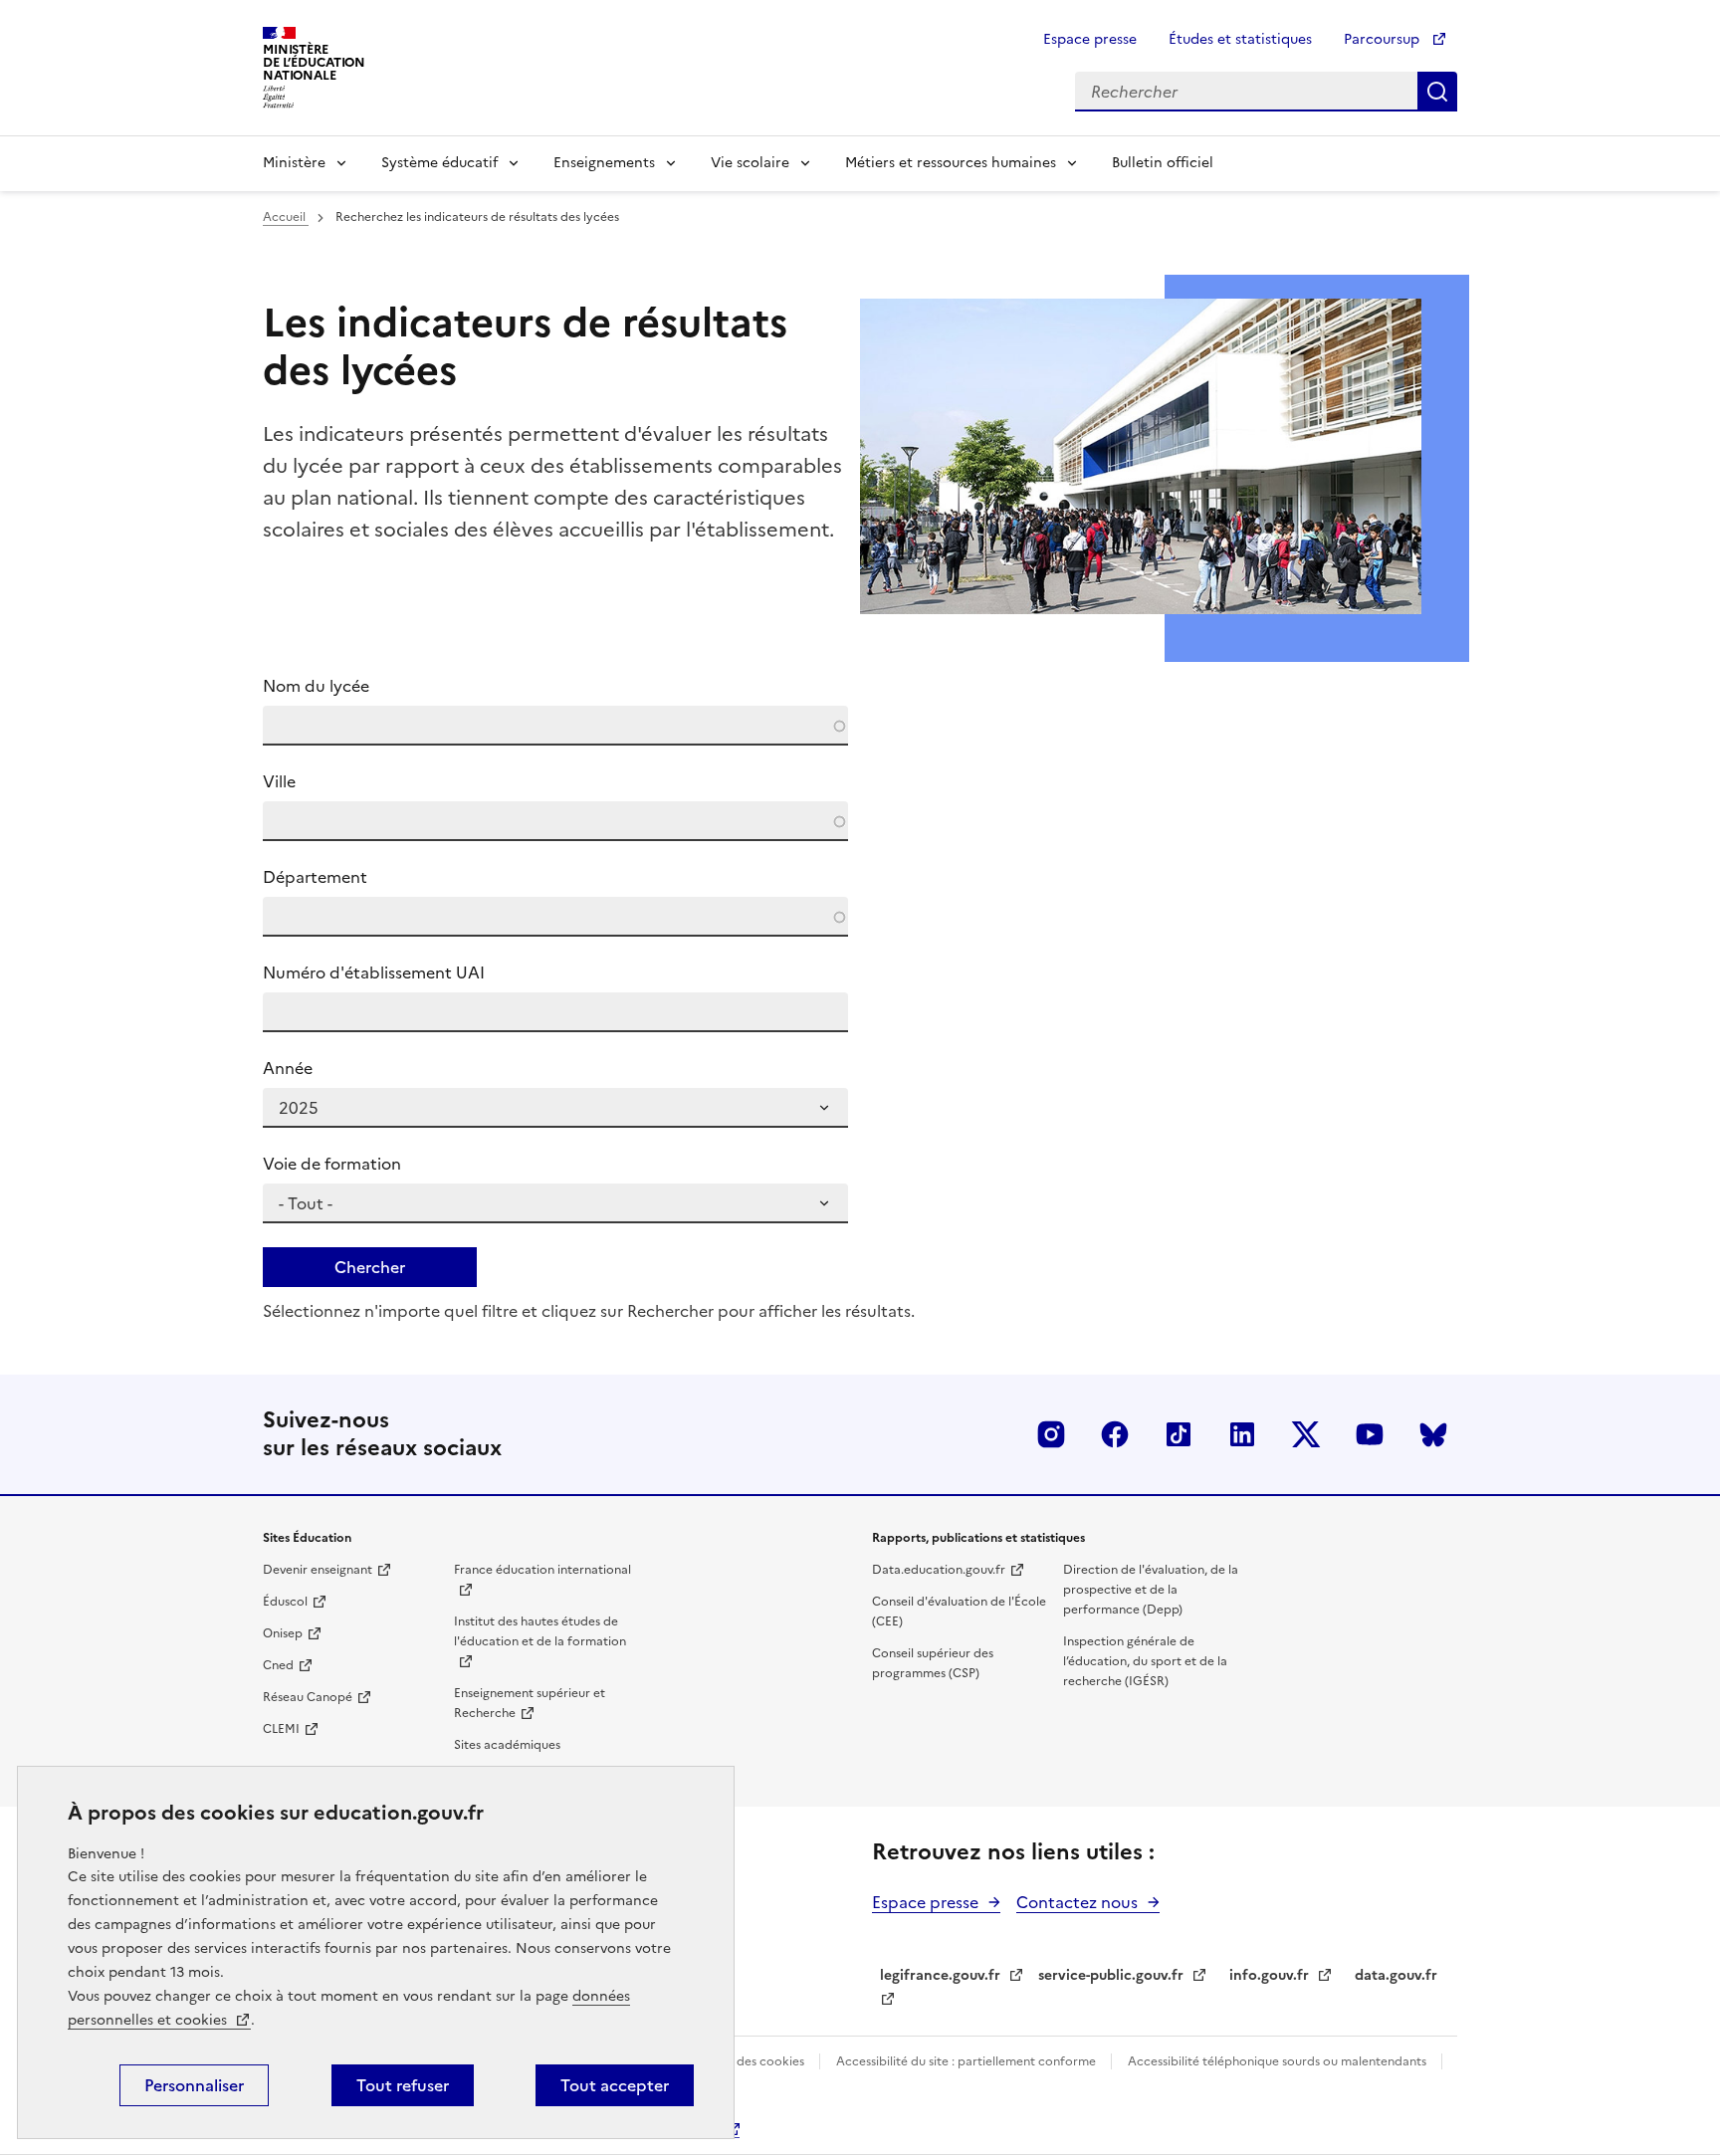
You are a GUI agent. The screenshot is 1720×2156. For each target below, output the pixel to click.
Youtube (1370, 1434)
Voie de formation (332, 1164)
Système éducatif (439, 163)
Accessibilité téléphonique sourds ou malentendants (1279, 2061)
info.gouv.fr (1269, 1975)
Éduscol (285, 1602)
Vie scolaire (750, 163)
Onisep (283, 1633)
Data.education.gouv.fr (939, 1570)
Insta (1051, 1434)
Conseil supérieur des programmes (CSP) (933, 1663)
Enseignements (604, 163)
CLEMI (281, 1729)
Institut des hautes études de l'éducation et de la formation (540, 1631)
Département (315, 877)
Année (288, 1068)
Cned (278, 1665)
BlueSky (1433, 1434)
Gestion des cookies (748, 2061)
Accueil (286, 217)
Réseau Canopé (308, 1697)
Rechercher (1437, 92)
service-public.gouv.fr (1111, 1975)
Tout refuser (403, 2085)
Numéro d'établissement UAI (374, 972)
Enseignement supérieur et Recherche (530, 1703)
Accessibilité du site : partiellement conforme (967, 2061)
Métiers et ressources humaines (951, 163)
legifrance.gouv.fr (940, 1975)
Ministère (294, 163)
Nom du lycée (316, 686)
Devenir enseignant (318, 1570)
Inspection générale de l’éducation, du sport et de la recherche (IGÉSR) (1145, 1661)
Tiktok (1179, 1434)
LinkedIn (1242, 1434)
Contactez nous (1077, 1902)
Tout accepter (615, 2085)
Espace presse (1090, 39)
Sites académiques (507, 1745)
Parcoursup (1384, 39)
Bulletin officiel (1163, 163)
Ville (279, 781)
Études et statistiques (1240, 39)
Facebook (1115, 1434)
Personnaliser (194, 2085)
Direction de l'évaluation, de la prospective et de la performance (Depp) (1151, 1590)
